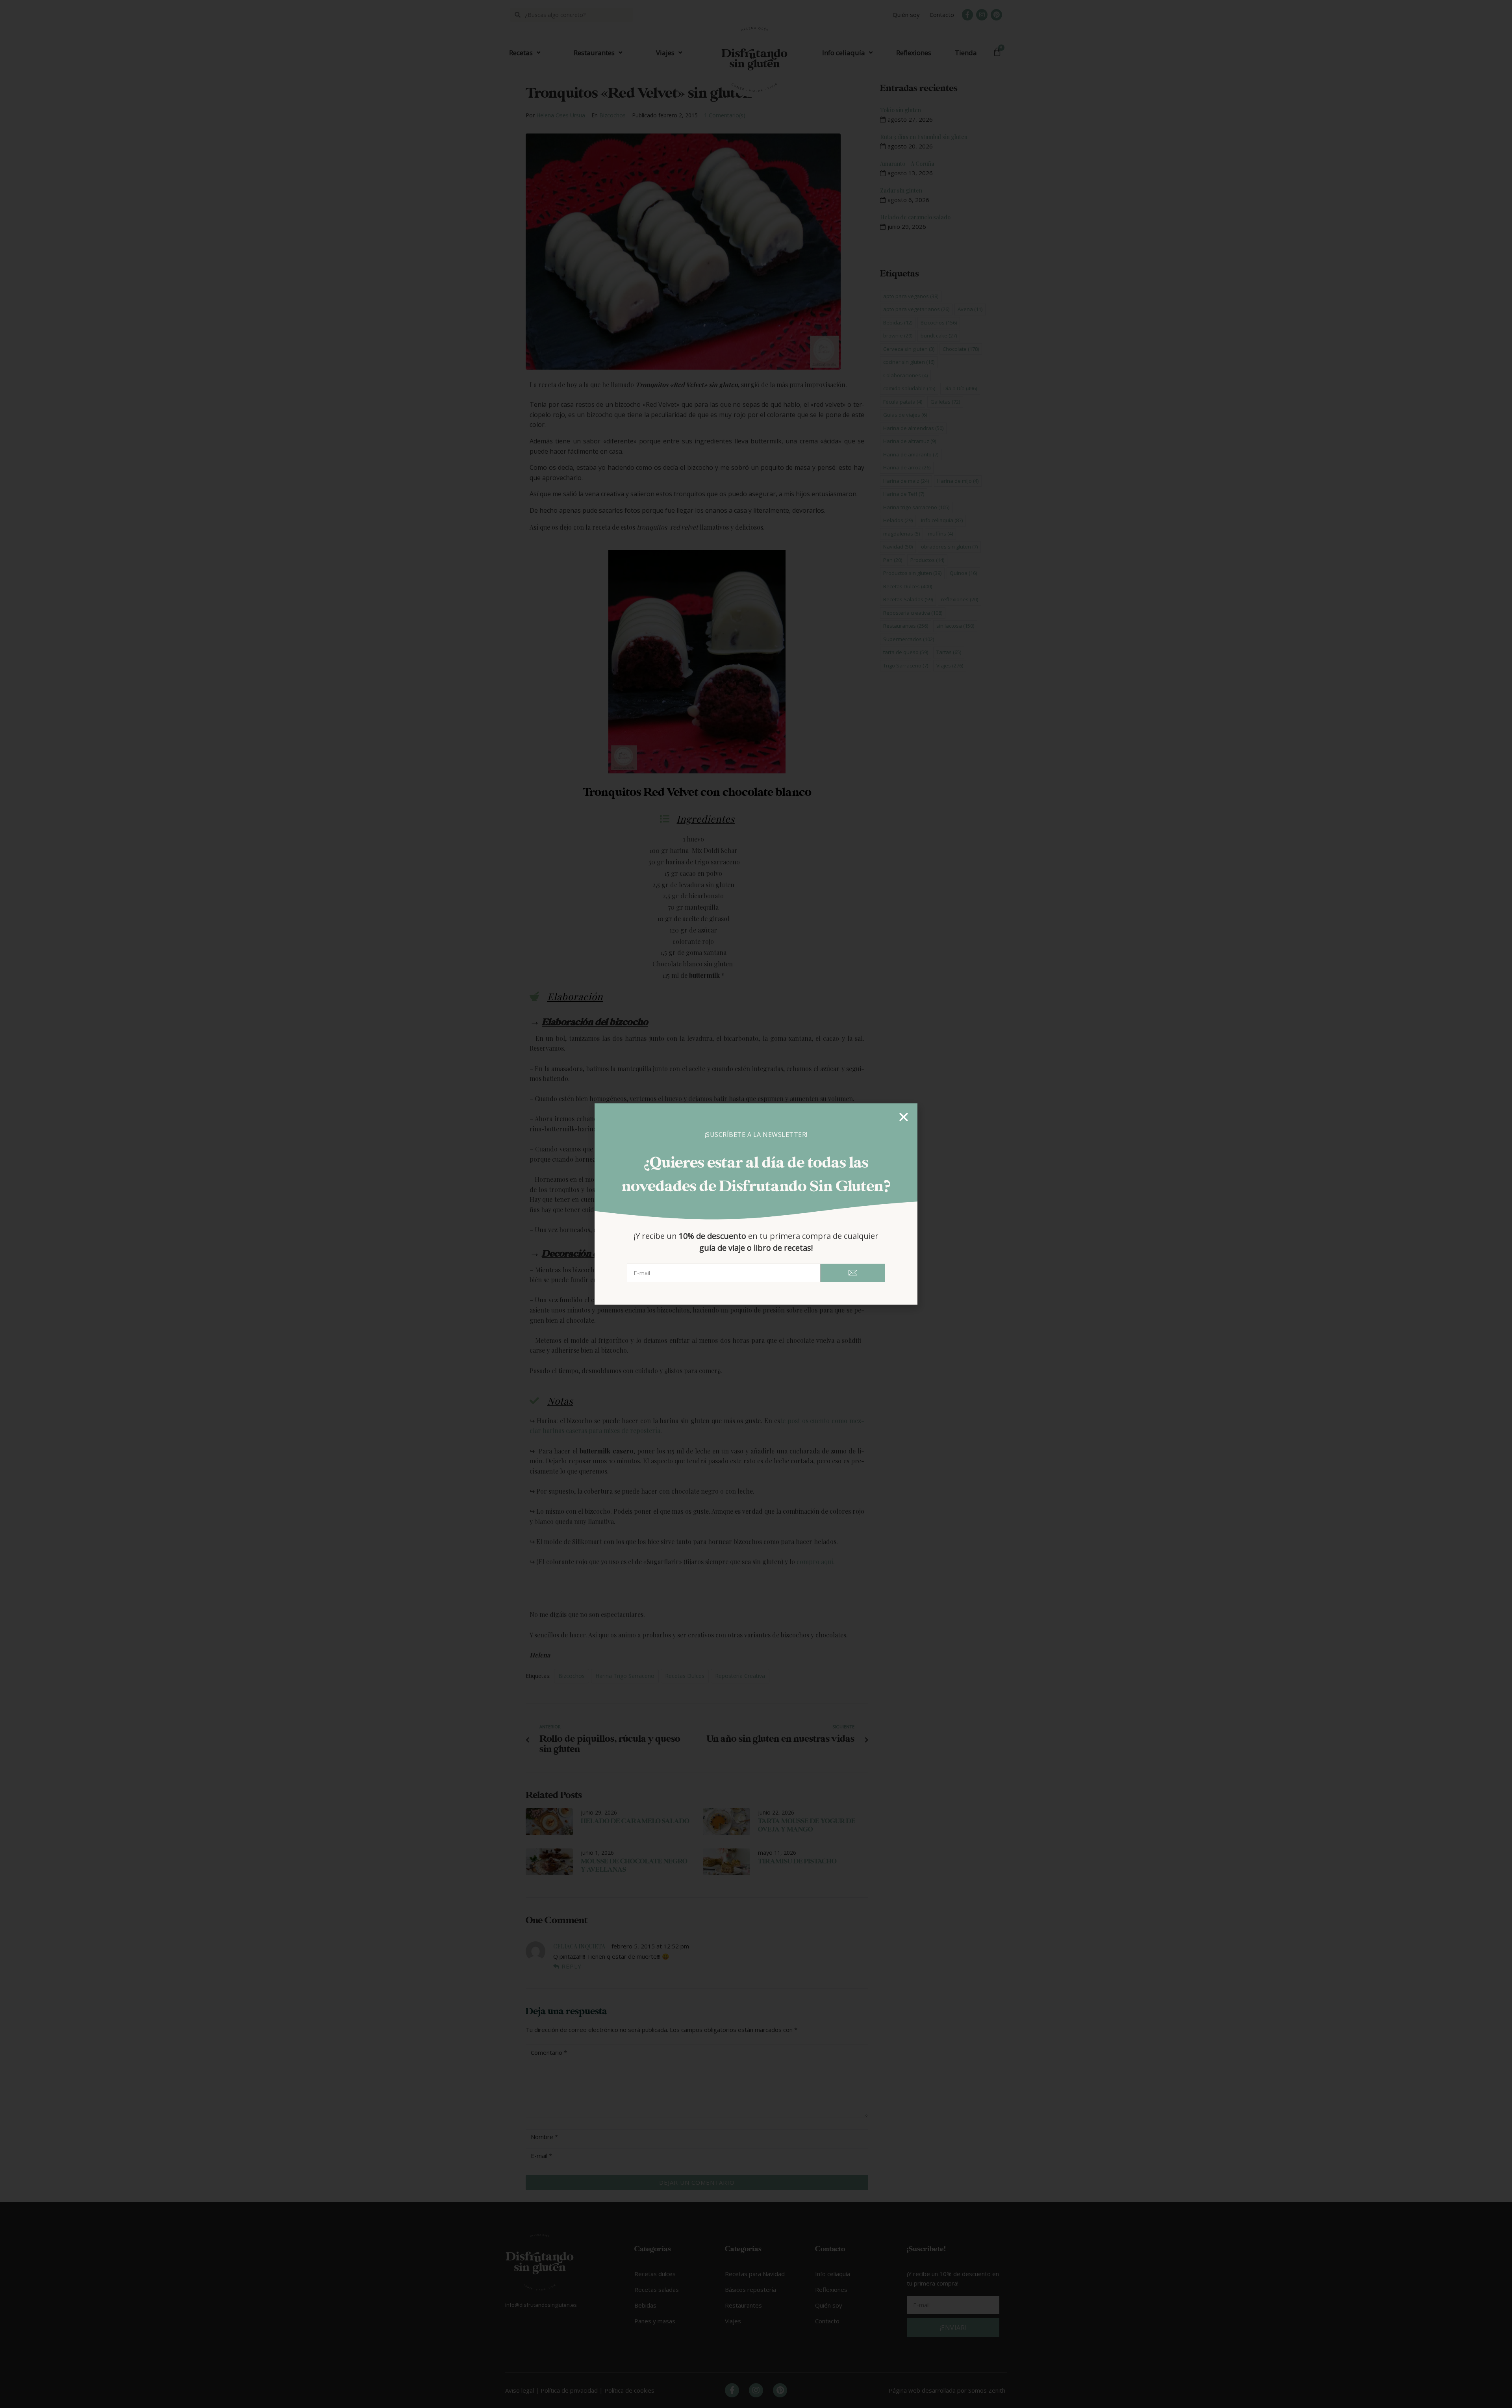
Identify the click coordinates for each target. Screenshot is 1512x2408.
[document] (756, 1204)
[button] (904, 1117)
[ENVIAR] (853, 1273)
